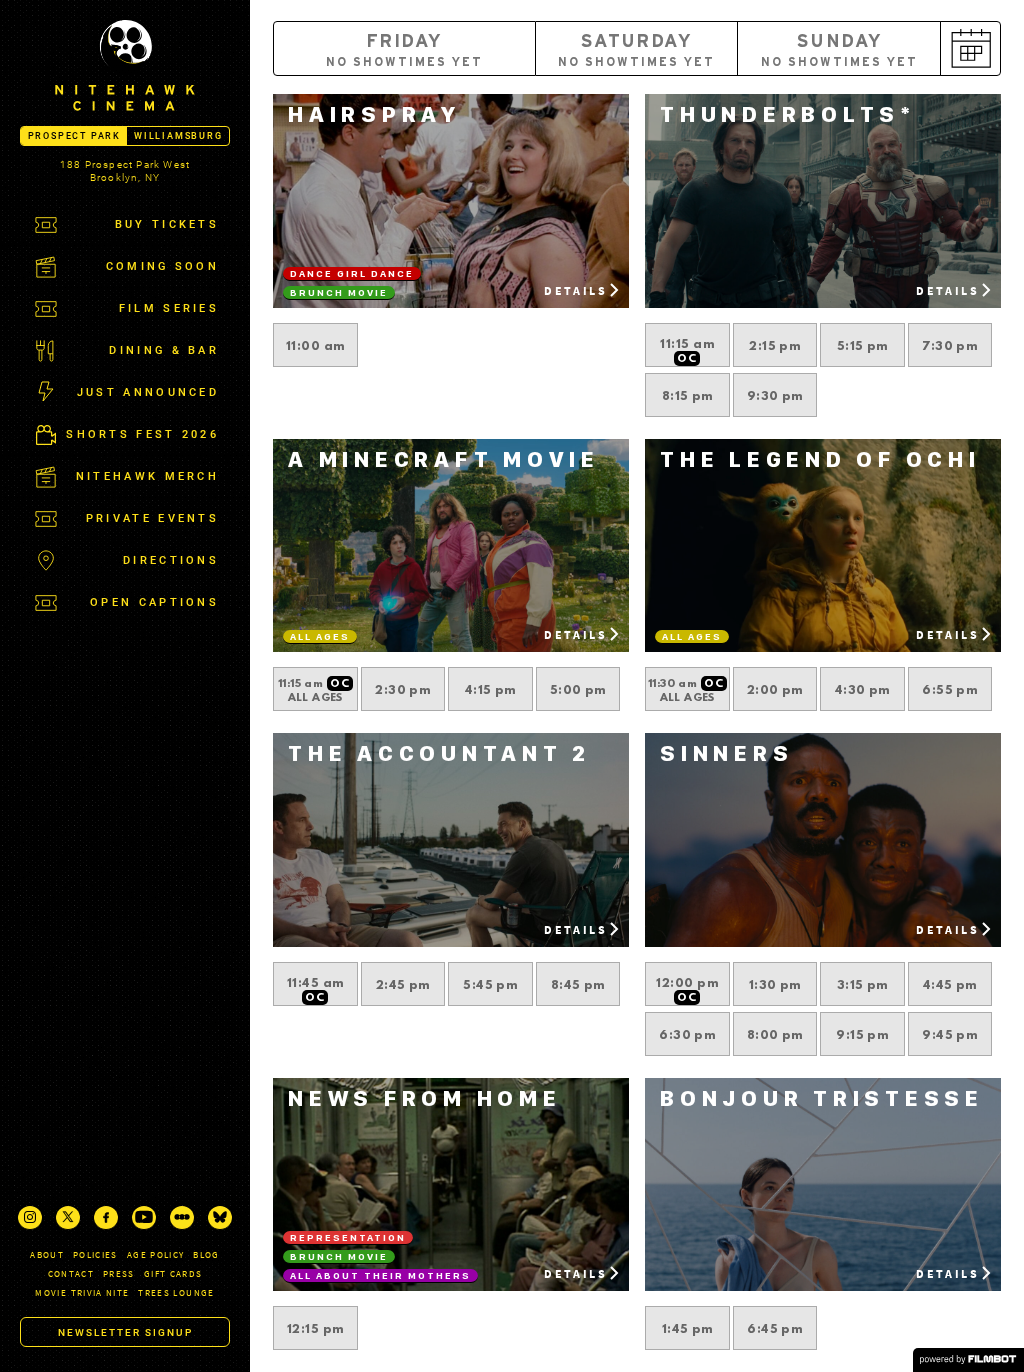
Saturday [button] (637, 50)
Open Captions (154, 602)
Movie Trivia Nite (82, 1292)
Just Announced (148, 392)
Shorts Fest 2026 (142, 434)
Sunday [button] (840, 50)
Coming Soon (162, 266)
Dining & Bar (164, 350)
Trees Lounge (176, 1292)
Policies (95, 1254)
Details (575, 290)
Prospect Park (74, 136)
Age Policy (156, 1254)
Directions (171, 560)
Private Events (152, 518)
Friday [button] (405, 50)
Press (119, 1273)
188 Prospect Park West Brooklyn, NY (125, 171)
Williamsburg (178, 136)
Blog (206, 1254)
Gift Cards (173, 1273)
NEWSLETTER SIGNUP (125, 1332)
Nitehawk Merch (147, 476)
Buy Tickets (167, 224)
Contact (71, 1273)
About (47, 1254)
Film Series (169, 308)
